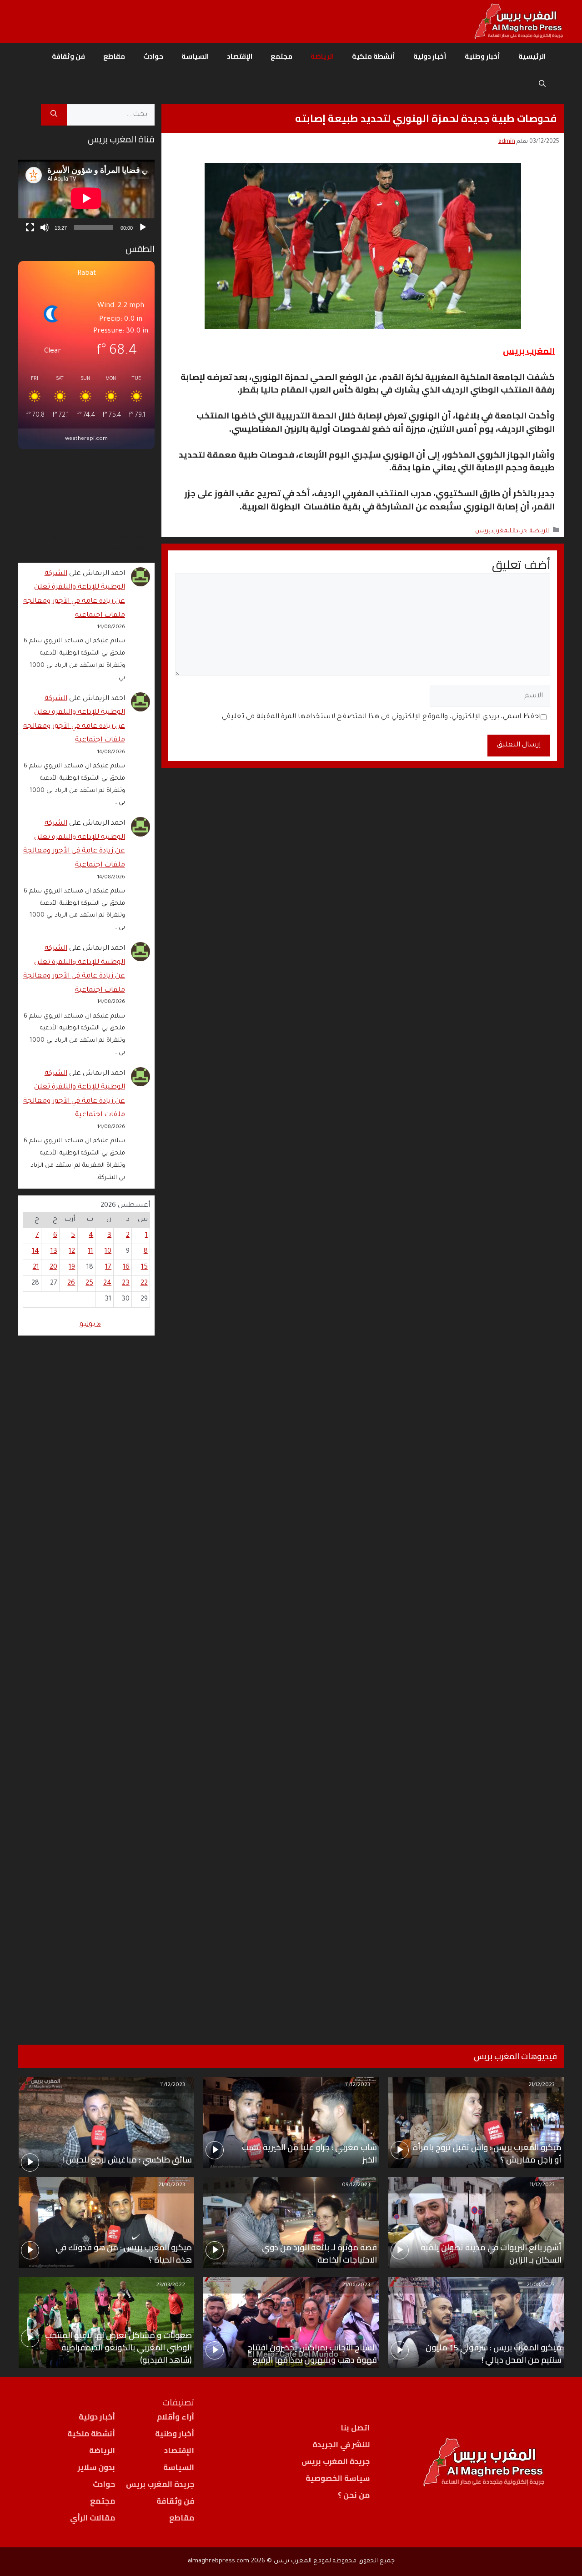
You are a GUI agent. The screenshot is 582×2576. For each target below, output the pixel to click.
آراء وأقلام (176, 2417)
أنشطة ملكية (374, 56)
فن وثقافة (68, 56)
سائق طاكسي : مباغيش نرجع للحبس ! (127, 2160)
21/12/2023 (542, 2085)
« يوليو (90, 1325)
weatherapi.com (86, 439)
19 (72, 1268)
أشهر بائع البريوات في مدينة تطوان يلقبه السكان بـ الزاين (491, 2253)
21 (36, 1268)
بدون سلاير (96, 2467)
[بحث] (54, 115)
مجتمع (281, 56)
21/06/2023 (356, 2286)
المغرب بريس (529, 351)
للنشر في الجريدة (341, 2445)
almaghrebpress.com (218, 2561)
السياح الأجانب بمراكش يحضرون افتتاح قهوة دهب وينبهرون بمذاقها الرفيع (312, 2354)
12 (72, 1252)
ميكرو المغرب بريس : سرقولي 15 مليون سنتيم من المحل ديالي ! (494, 2354)
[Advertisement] (86, 1679)
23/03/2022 (171, 2286)
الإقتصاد (240, 56)
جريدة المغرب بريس (501, 531)
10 (108, 1252)
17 (108, 1268)
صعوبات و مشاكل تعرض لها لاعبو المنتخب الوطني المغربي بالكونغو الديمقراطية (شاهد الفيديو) (118, 2347)
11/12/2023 (358, 2085)
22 (144, 1283)
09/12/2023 (356, 2185)
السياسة (195, 56)
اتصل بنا (355, 2428)
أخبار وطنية (482, 56)
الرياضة (322, 56)
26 (71, 1283)
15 (144, 1268)
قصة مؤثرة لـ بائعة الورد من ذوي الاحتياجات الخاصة (319, 2253)
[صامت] (45, 227)
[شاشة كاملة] (30, 227)
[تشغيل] (143, 227)
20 (53, 1268)
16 (126, 1268)
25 (89, 1283)
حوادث (153, 56)
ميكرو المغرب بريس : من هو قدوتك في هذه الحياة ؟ (124, 2253)
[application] (86, 198)
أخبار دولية (430, 56)
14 (35, 1252)
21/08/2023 (541, 2286)
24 (107, 1283)
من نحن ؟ (354, 2495)
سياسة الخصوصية (338, 2478)
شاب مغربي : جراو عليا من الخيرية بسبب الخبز (309, 2153)
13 (54, 1252)
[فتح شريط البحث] (542, 84)
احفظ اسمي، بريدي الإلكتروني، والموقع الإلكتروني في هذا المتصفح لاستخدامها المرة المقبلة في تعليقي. (380, 717)
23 (126, 1283)
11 (90, 1252)
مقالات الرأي (93, 2518)
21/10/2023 (172, 2185)
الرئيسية (532, 56)
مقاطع (114, 56)
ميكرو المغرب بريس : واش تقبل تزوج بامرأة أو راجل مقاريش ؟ (487, 2153)
